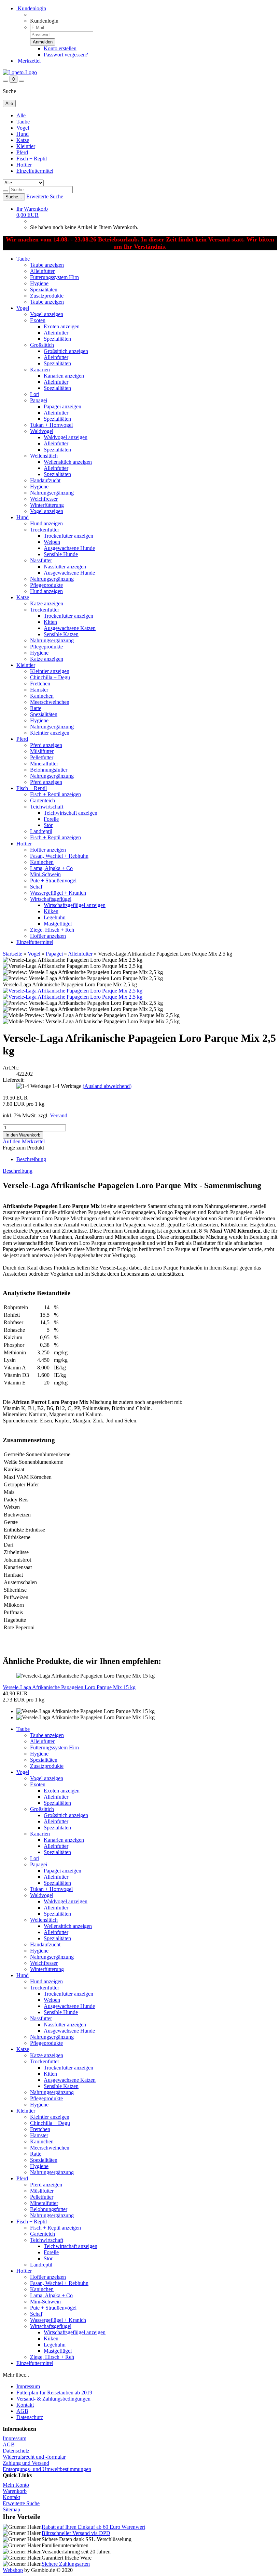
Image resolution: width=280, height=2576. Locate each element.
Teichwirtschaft (47, 807)
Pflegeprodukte (46, 585)
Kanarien (40, 370)
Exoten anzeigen (62, 326)
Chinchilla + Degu (50, 677)
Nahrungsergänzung (52, 493)
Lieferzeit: (14, 1080)
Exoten (38, 320)
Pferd (22, 152)
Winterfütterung (47, 505)
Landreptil (41, 831)
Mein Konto (16, 2485)
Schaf (36, 887)
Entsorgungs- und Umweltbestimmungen (47, 2469)
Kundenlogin (31, 8)
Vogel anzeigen (47, 314)
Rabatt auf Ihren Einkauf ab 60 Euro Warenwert (93, 2527)
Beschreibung (31, 1159)
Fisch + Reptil (32, 159)
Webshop (13, 2570)
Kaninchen (42, 696)
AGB (22, 2411)
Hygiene (39, 283)
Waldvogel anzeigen (66, 437)
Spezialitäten (44, 290)
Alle (21, 115)
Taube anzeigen (47, 265)
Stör (48, 825)
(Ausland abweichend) (107, 1086)
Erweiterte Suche (45, 196)
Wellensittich (44, 456)
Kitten (50, 622)
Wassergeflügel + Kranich (58, 893)
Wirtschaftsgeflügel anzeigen (75, 905)
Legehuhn (55, 917)
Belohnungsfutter (49, 770)
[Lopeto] (20, 72)
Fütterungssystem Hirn (54, 277)
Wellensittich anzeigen (68, 462)
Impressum (28, 2386)
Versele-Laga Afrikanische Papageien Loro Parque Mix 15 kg (69, 1687)
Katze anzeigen (47, 603)
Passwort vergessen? (66, 55)
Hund (23, 134)
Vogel (23, 128)
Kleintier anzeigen (50, 671)
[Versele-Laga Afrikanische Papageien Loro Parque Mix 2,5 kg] (73, 991)
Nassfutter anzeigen (65, 567)
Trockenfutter (45, 530)
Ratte (36, 708)
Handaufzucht (45, 480)
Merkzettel (29, 61)
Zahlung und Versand (26, 2463)
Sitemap (11, 2509)
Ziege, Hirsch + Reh (52, 930)
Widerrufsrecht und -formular (34, 2457)
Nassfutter (41, 560)
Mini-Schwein (45, 874)
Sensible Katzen (61, 634)
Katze (23, 140)
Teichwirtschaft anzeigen (71, 813)
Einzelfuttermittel (35, 171)
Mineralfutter (44, 764)
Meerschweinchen (50, 702)
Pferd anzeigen (46, 745)
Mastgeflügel (58, 924)
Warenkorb (15, 2491)
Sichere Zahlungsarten (66, 2564)
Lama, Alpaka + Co (51, 868)
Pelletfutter (42, 757)
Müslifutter (42, 751)
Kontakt (25, 2405)
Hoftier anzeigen (48, 850)
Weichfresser (44, 499)
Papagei (39, 400)
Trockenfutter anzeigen (68, 536)
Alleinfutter (42, 271)
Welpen (52, 542)
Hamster (39, 690)
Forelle (51, 819)
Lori (35, 394)
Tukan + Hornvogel (51, 425)
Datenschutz (30, 2417)
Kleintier (26, 146)
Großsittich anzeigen (66, 351)
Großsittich (42, 345)
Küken (51, 911)
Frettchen (40, 684)
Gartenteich (43, 800)
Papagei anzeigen (62, 406)
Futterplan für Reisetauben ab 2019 (54, 2393)
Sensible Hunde (61, 554)
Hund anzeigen (46, 523)
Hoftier (24, 165)
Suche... (14, 197)
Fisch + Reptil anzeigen (55, 794)
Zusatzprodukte (47, 296)
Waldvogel (42, 431)
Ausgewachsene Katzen (70, 628)
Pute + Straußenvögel (53, 880)
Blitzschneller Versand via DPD (76, 2533)
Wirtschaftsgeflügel (51, 899)
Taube (23, 122)
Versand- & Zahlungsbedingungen (53, 2399)
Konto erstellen (60, 48)
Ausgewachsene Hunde (69, 548)
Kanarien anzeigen (64, 376)
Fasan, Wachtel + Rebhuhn (59, 856)
